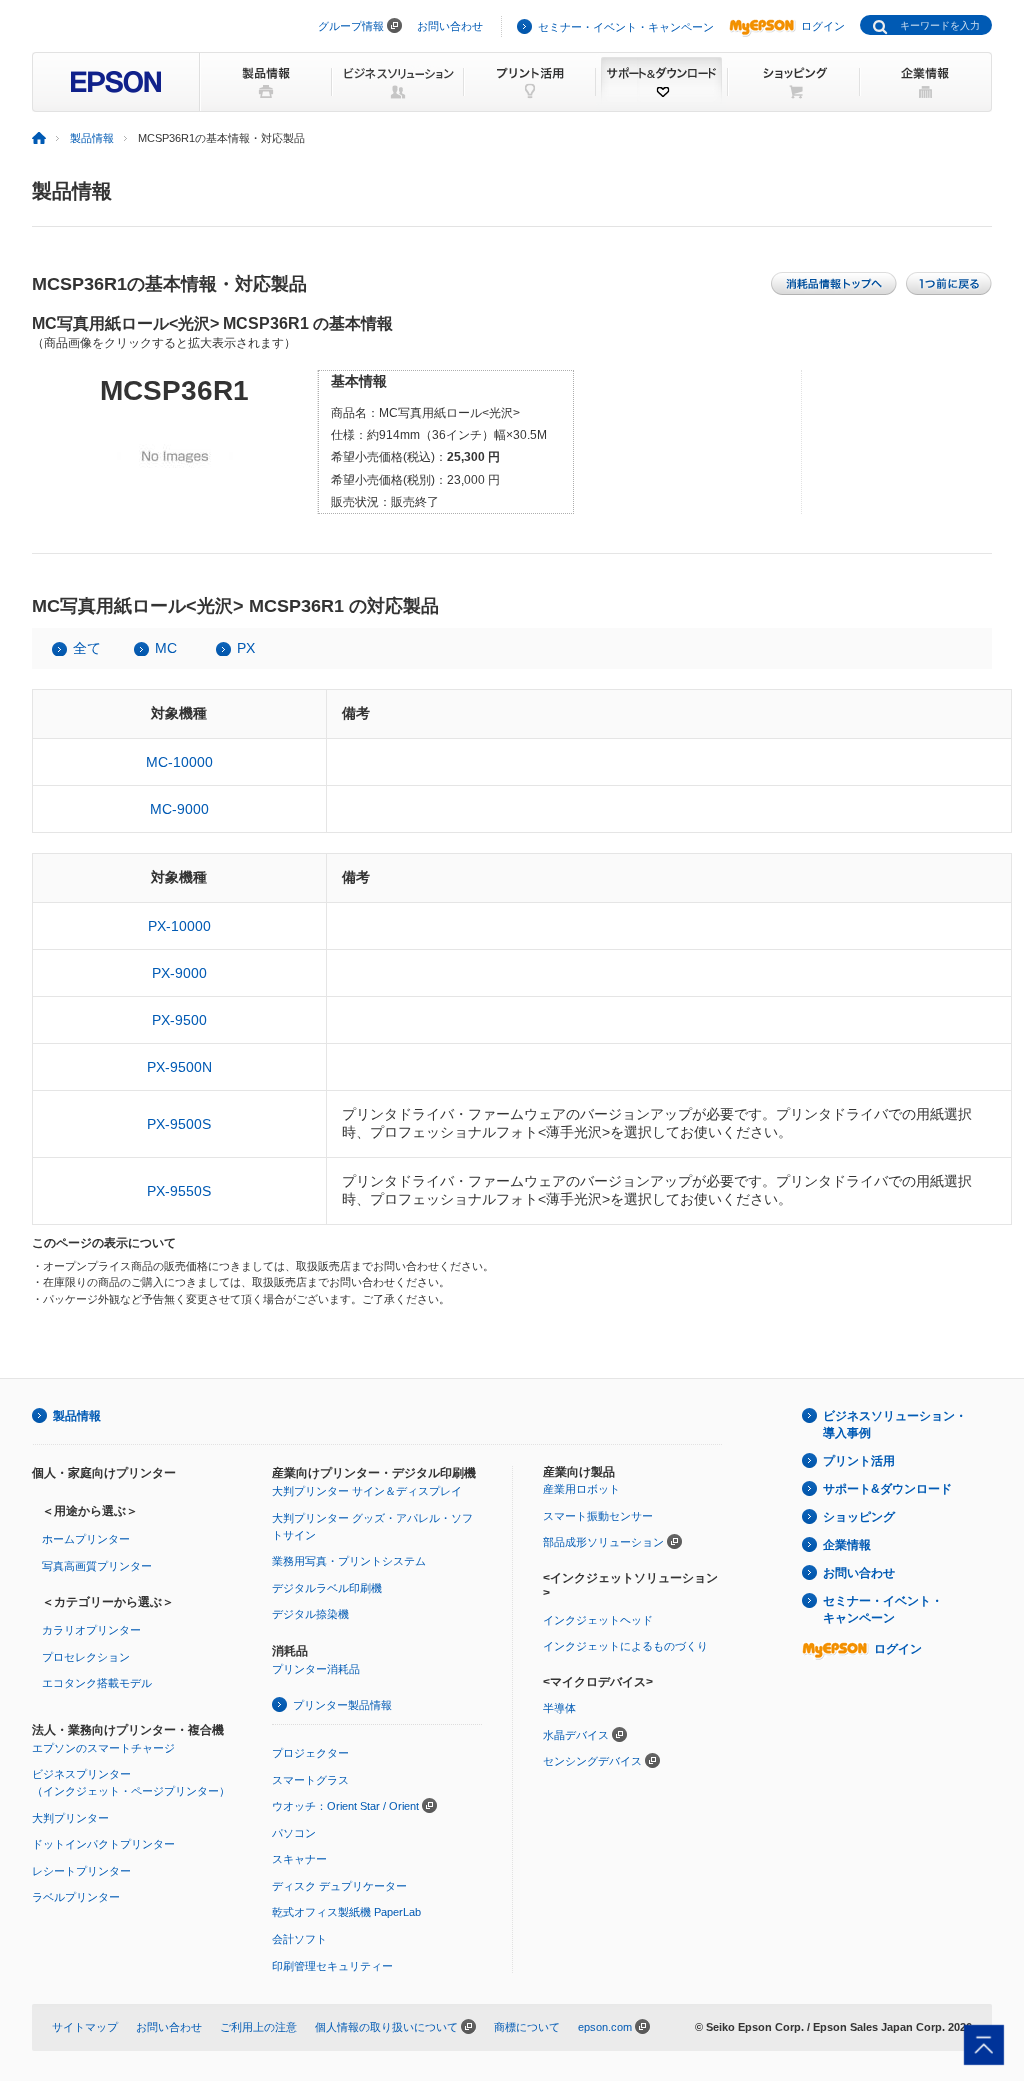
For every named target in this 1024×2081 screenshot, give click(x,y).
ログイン (823, 26)
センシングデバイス (592, 1761)
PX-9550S (179, 1191)
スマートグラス (310, 1780)
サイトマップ (85, 2027)
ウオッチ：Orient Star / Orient (345, 1806)
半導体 (559, 1708)
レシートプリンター (81, 1871)
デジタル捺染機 (310, 1614)
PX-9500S (179, 1124)
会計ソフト (299, 1939)
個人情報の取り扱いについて (386, 2027)
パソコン (294, 1833)
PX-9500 (179, 1020)
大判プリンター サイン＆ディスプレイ (367, 1491)
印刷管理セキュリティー (332, 1966)
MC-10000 (179, 762)
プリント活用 (859, 1461)
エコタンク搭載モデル (97, 1683)
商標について (527, 2027)
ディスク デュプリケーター (339, 1886)
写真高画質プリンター (97, 1566)
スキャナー (299, 1859)
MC (166, 648)
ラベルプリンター (76, 1897)
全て (87, 648)
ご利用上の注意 (258, 2027)
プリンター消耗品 (316, 1669)
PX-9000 (179, 973)
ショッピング (859, 1517)
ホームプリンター (86, 1539)
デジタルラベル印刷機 (327, 1588)
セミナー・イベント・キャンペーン (626, 27)
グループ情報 (351, 26)
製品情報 (92, 138)
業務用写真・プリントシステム (349, 1561)
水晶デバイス (576, 1735)
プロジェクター (310, 1753)
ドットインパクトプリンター (103, 1844)
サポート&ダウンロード (887, 1489)
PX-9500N (179, 1067)
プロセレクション (86, 1657)
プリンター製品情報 (342, 1705)
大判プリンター (70, 1818)
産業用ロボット (581, 1489)
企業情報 (847, 1545)
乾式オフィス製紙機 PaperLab (346, 1912)
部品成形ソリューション (603, 1542)
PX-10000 (179, 926)
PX (246, 648)
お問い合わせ (450, 26)
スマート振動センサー (598, 1516)
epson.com (605, 2027)
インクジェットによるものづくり (625, 1646)
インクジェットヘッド (598, 1620)
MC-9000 (179, 809)
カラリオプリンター (91, 1630)
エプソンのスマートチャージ (103, 1748)
